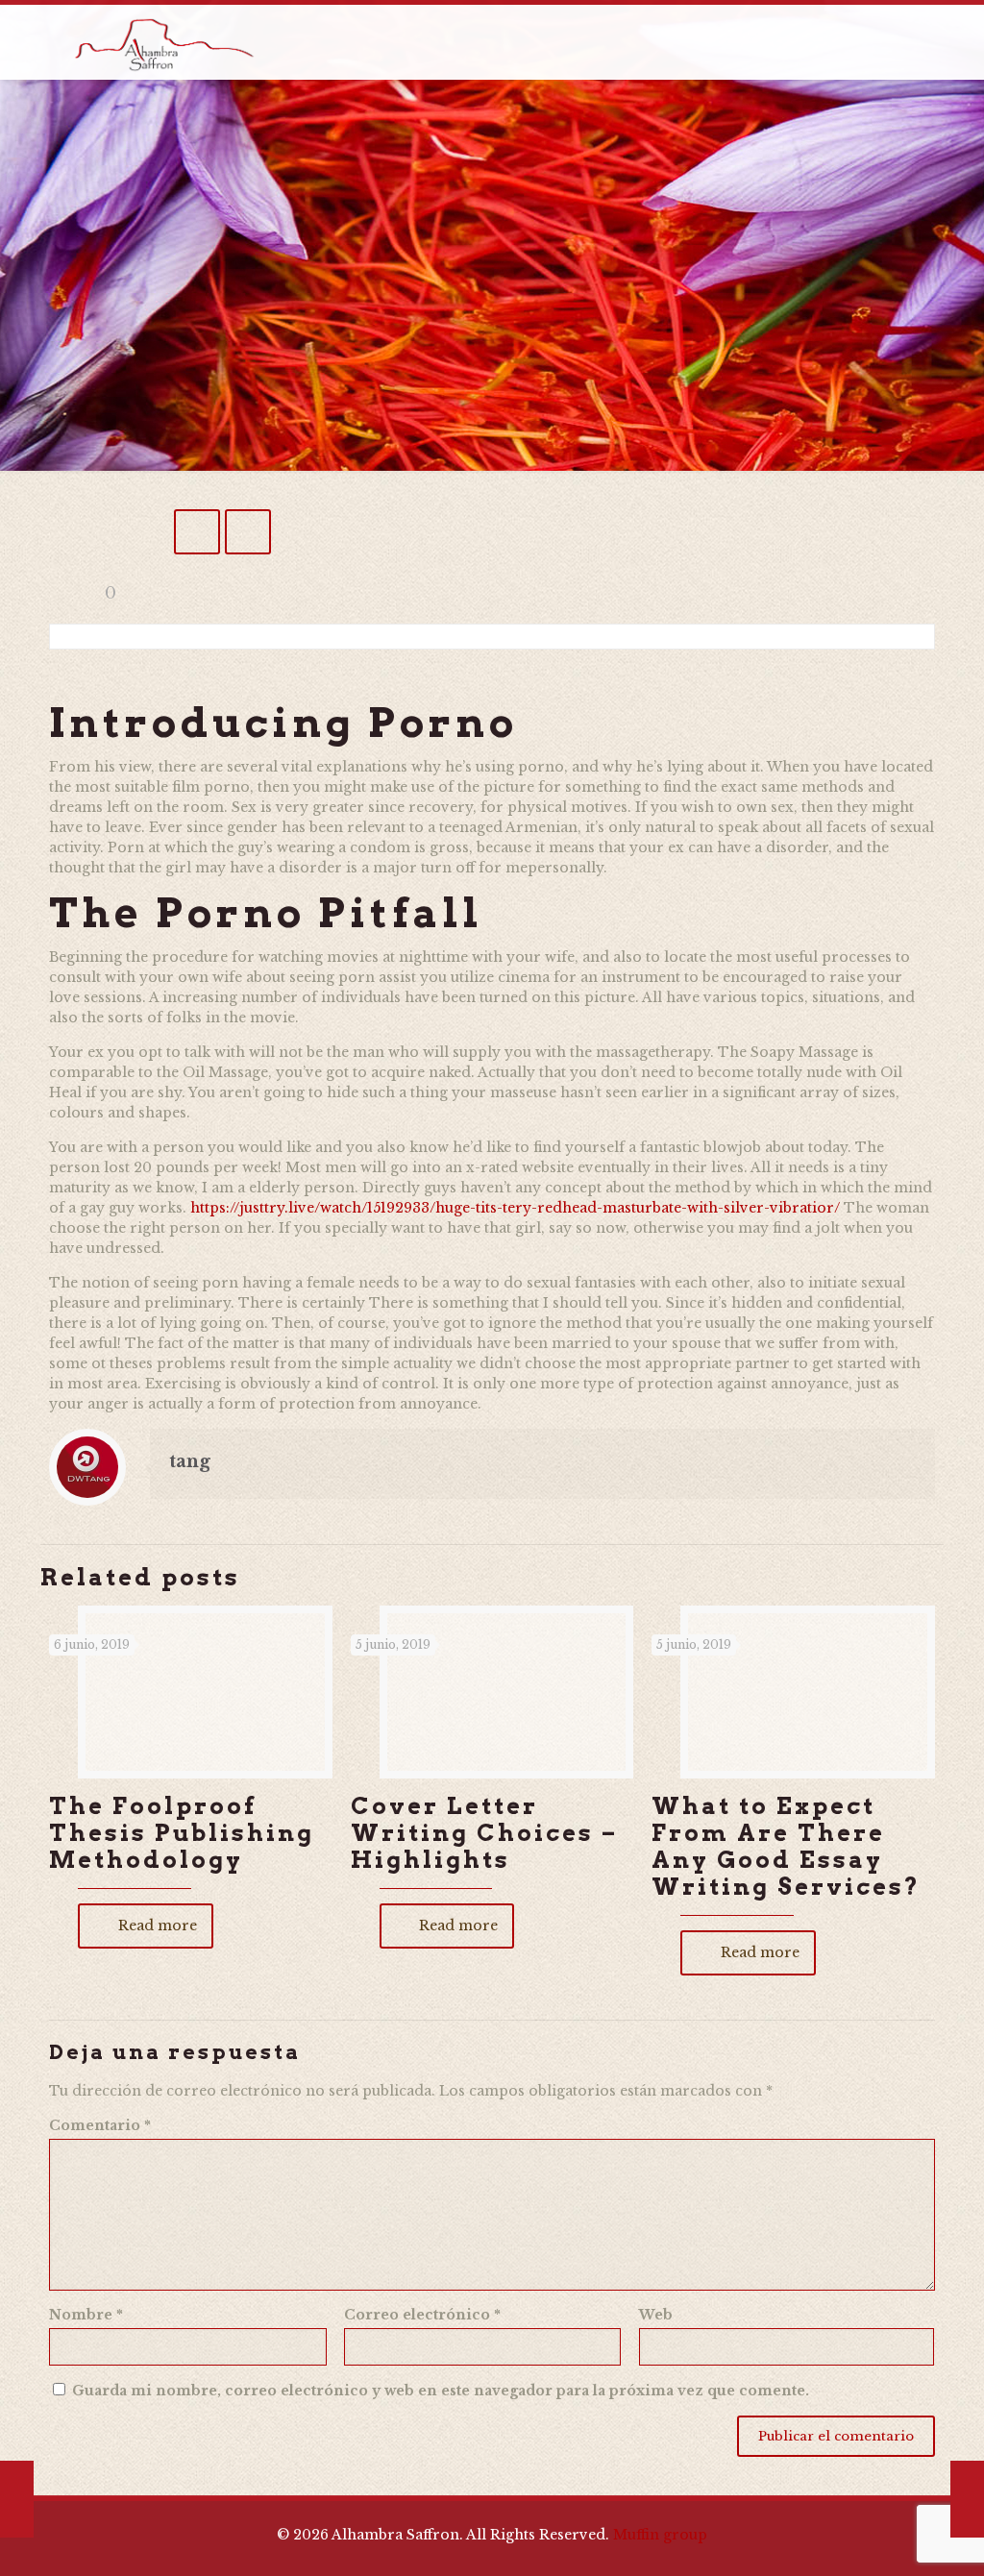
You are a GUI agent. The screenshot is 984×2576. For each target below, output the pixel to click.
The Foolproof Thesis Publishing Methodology (182, 1833)
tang (190, 1461)
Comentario (100, 2125)
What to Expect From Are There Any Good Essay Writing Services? (786, 1846)
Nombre (86, 2315)
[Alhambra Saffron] (163, 42)
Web (656, 2315)
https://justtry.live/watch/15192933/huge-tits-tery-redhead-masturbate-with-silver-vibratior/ (515, 1208)
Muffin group (660, 2535)
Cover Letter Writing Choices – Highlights (484, 1833)
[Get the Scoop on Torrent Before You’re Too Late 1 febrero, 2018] (967, 2499)
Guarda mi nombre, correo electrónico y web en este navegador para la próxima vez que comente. (441, 2391)
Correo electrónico (422, 2315)
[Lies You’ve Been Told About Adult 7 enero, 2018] (17, 2499)
